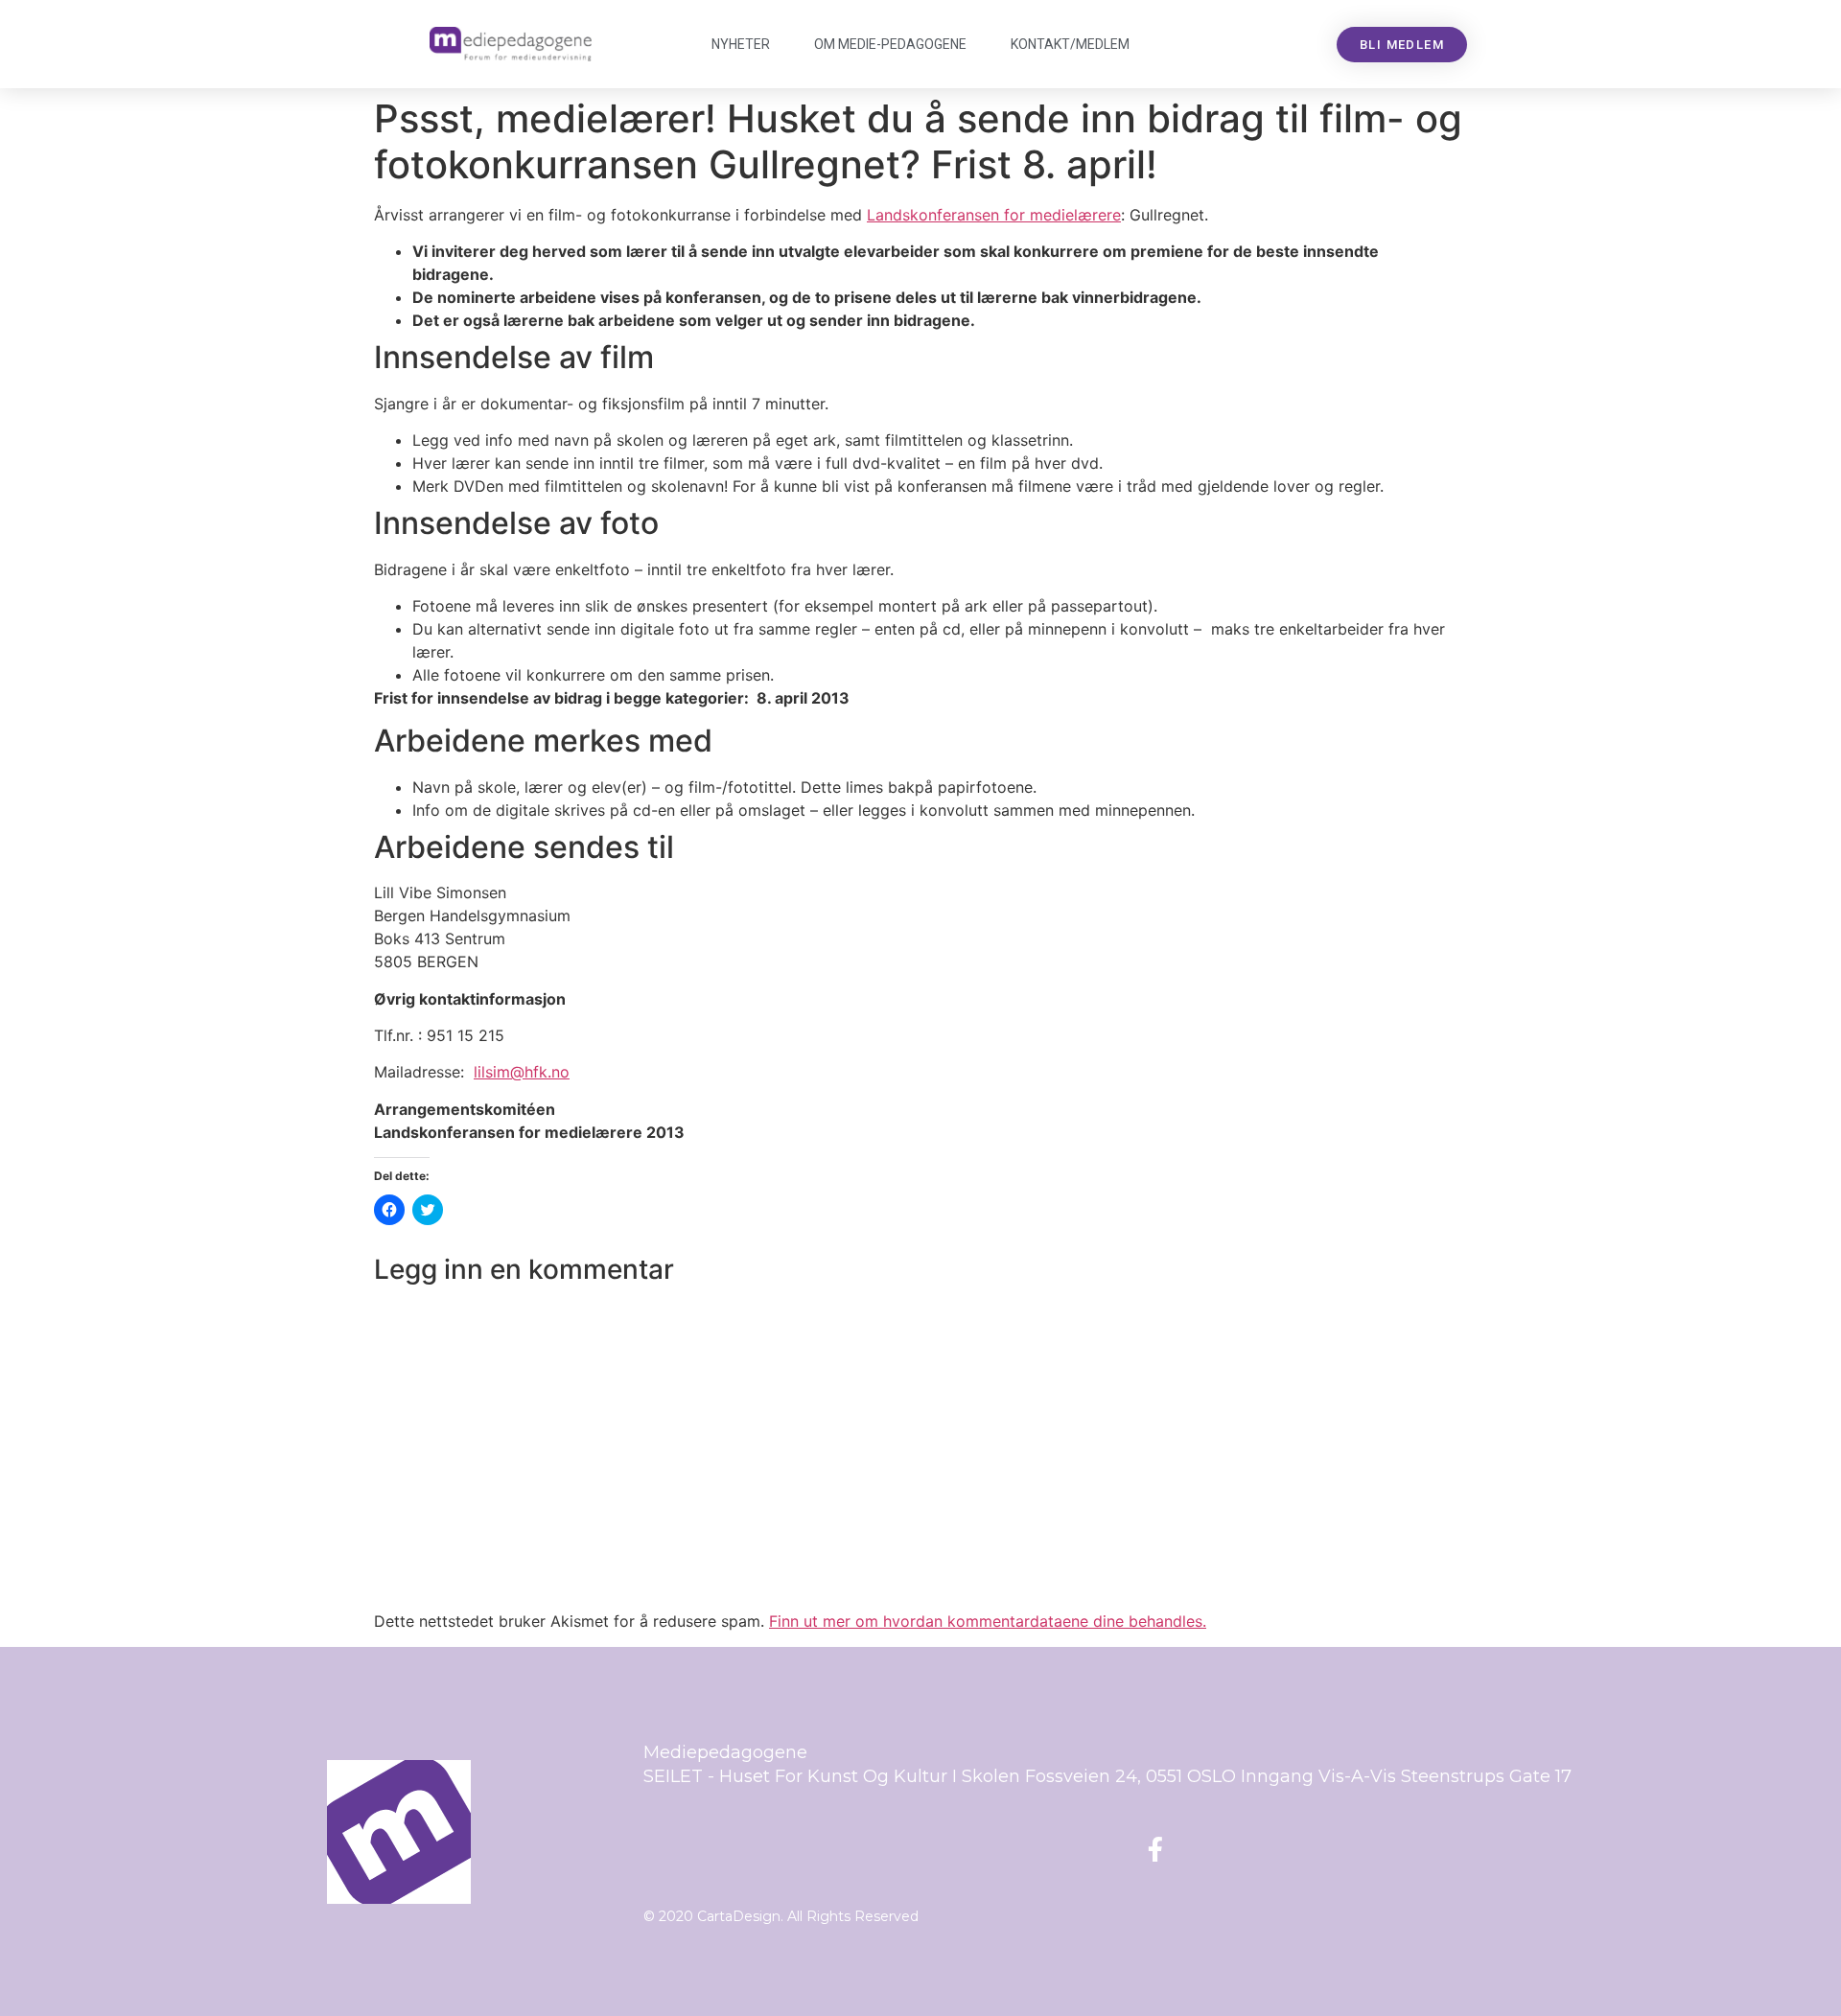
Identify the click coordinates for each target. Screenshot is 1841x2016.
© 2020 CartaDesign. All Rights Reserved (781, 1916)
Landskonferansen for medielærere (994, 215)
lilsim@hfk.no (522, 1072)
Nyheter (741, 44)
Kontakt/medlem (1070, 44)
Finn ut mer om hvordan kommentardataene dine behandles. (988, 1621)
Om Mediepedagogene (890, 44)
